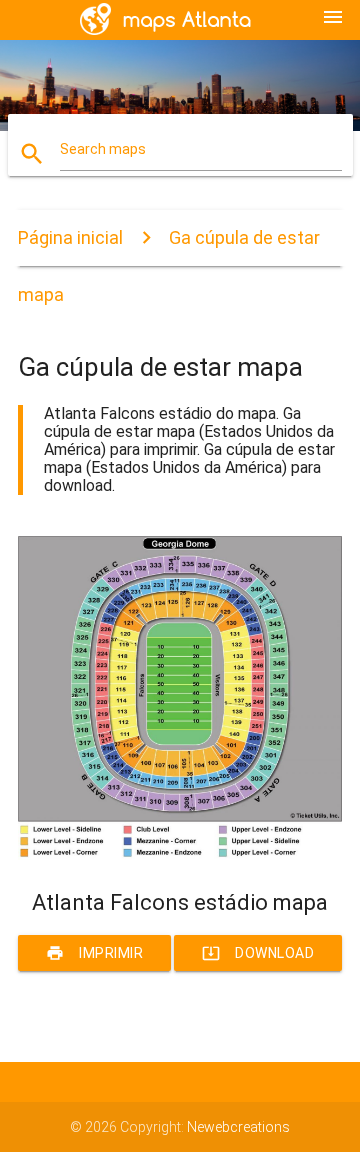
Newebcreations (238, 1127)
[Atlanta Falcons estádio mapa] (180, 855)
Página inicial (70, 237)
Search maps (103, 149)
